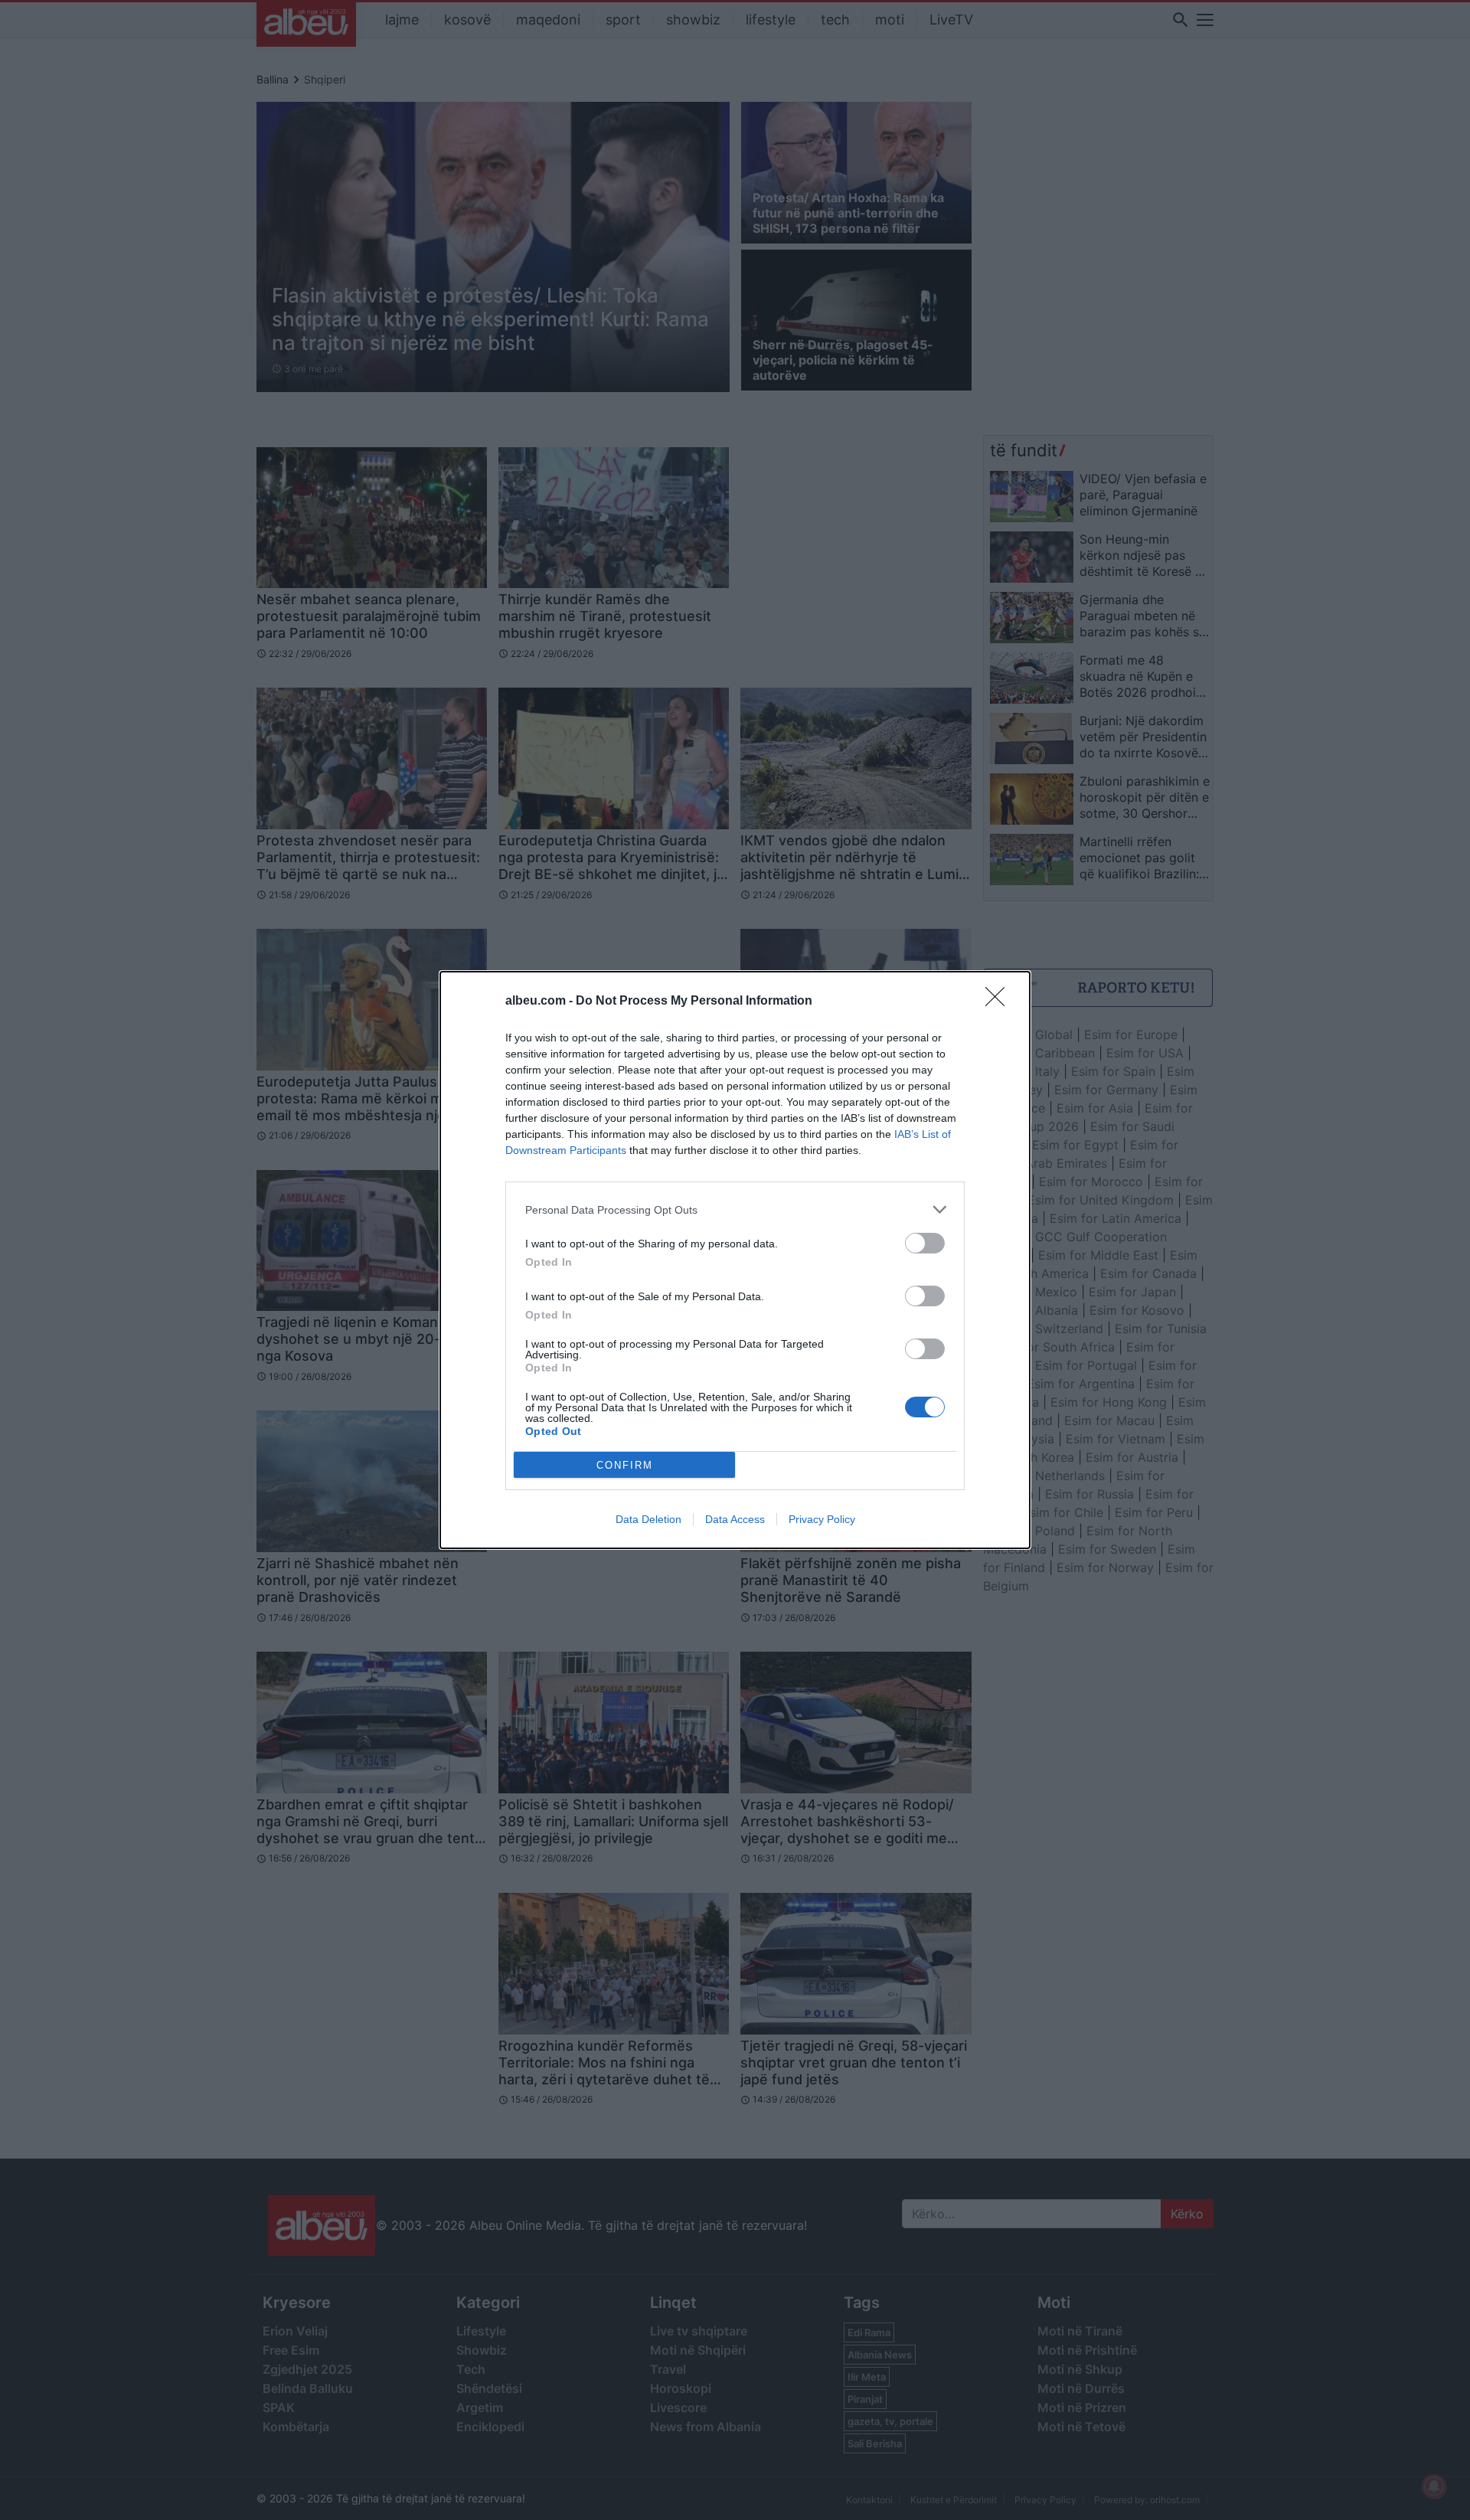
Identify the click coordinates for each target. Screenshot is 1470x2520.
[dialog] (735, 1260)
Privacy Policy (822, 1519)
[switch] (925, 1243)
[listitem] (735, 1209)
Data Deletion (648, 1519)
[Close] (1000, 1002)
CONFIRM (625, 1465)
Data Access (735, 1519)
